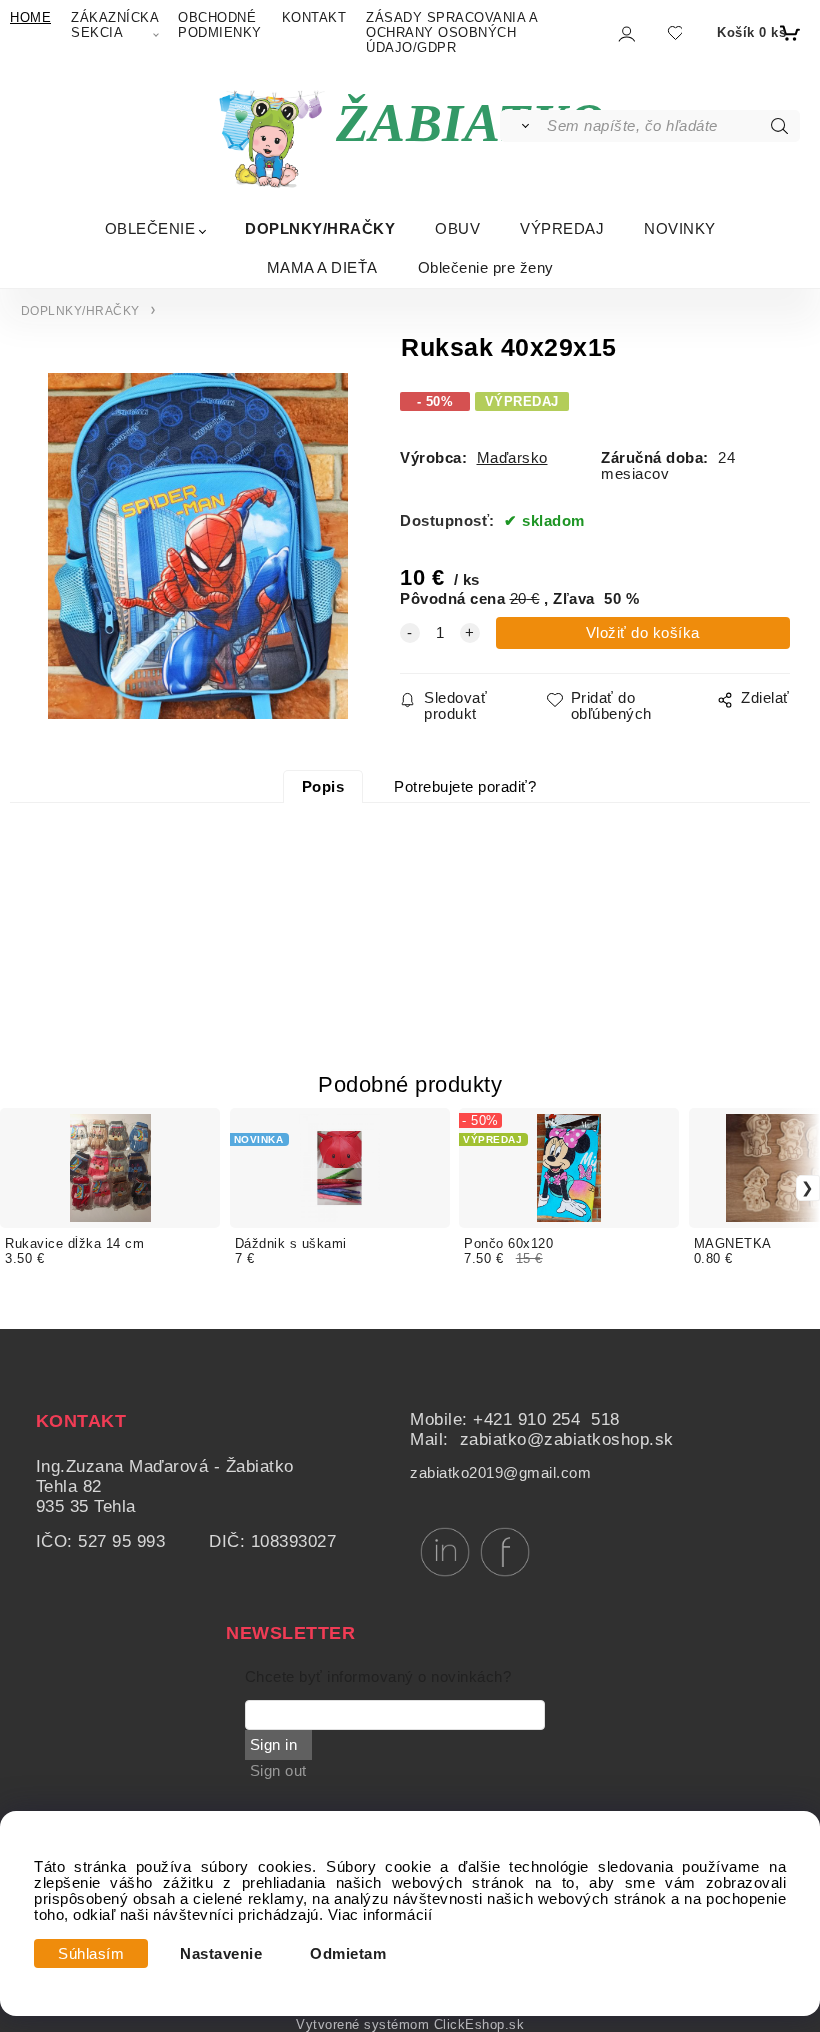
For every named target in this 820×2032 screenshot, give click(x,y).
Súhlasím (91, 1954)
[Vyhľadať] (522, 126)
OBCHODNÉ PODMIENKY (220, 25)
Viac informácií (380, 1915)
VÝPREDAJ (562, 228)
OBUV (457, 228)
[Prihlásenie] (625, 33)
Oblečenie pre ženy (486, 267)
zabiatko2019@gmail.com (500, 1473)
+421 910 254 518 (546, 1419)
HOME (30, 17)
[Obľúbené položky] (674, 32)
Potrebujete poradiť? (465, 787)
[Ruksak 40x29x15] (195, 546)
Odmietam (348, 1954)
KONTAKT (314, 17)
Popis (323, 787)
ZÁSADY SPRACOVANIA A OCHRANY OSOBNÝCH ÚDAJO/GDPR (451, 32)
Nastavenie (221, 1954)
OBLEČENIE (150, 228)
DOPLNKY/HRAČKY (320, 228)
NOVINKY (680, 228)
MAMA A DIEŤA (322, 267)
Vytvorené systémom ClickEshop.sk (410, 2025)
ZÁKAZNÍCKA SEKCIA (114, 25)
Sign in (274, 1745)
